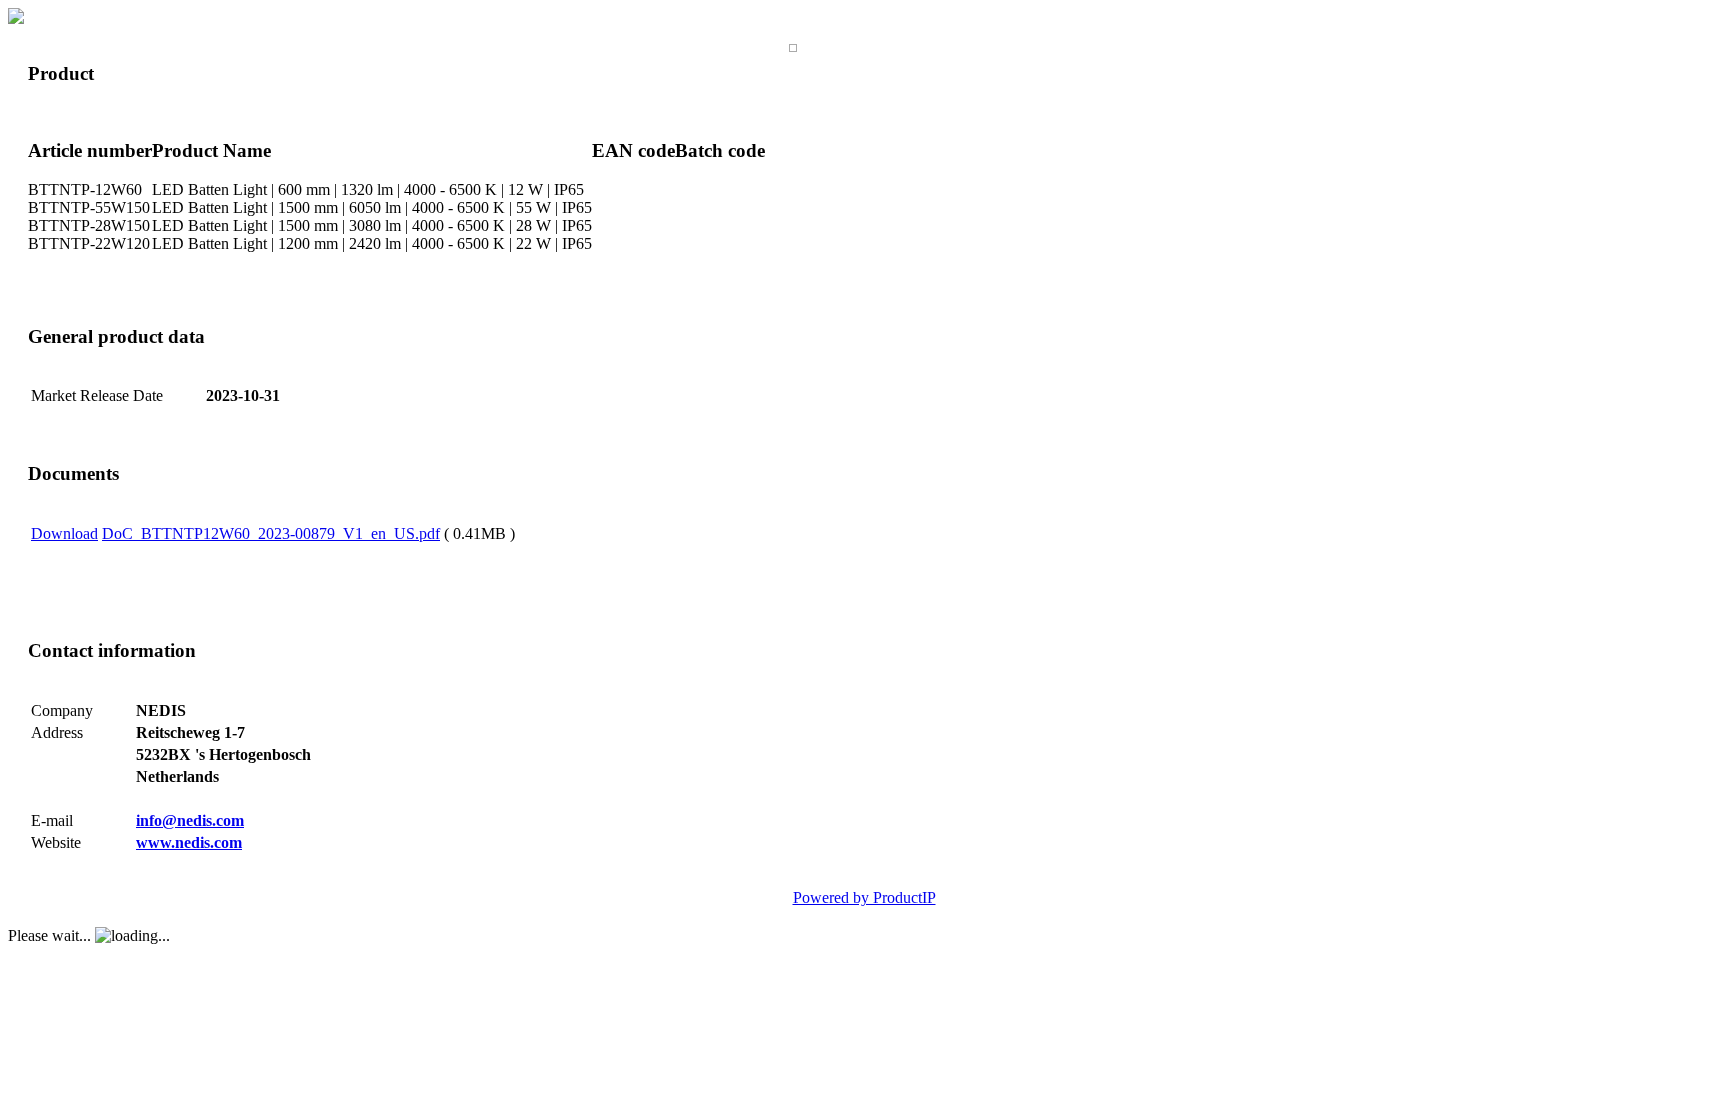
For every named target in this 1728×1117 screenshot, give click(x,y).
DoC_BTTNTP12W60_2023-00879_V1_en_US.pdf (271, 533)
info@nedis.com (190, 820)
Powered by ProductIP (864, 897)
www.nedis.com (189, 842)
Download (64, 533)
